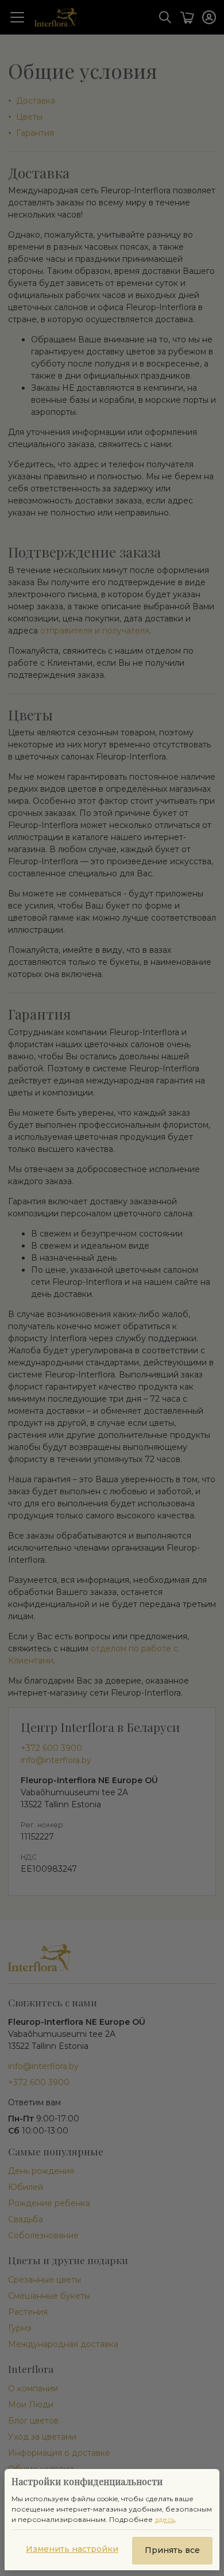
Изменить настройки (72, 2549)
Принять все (172, 2550)
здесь (165, 2519)
